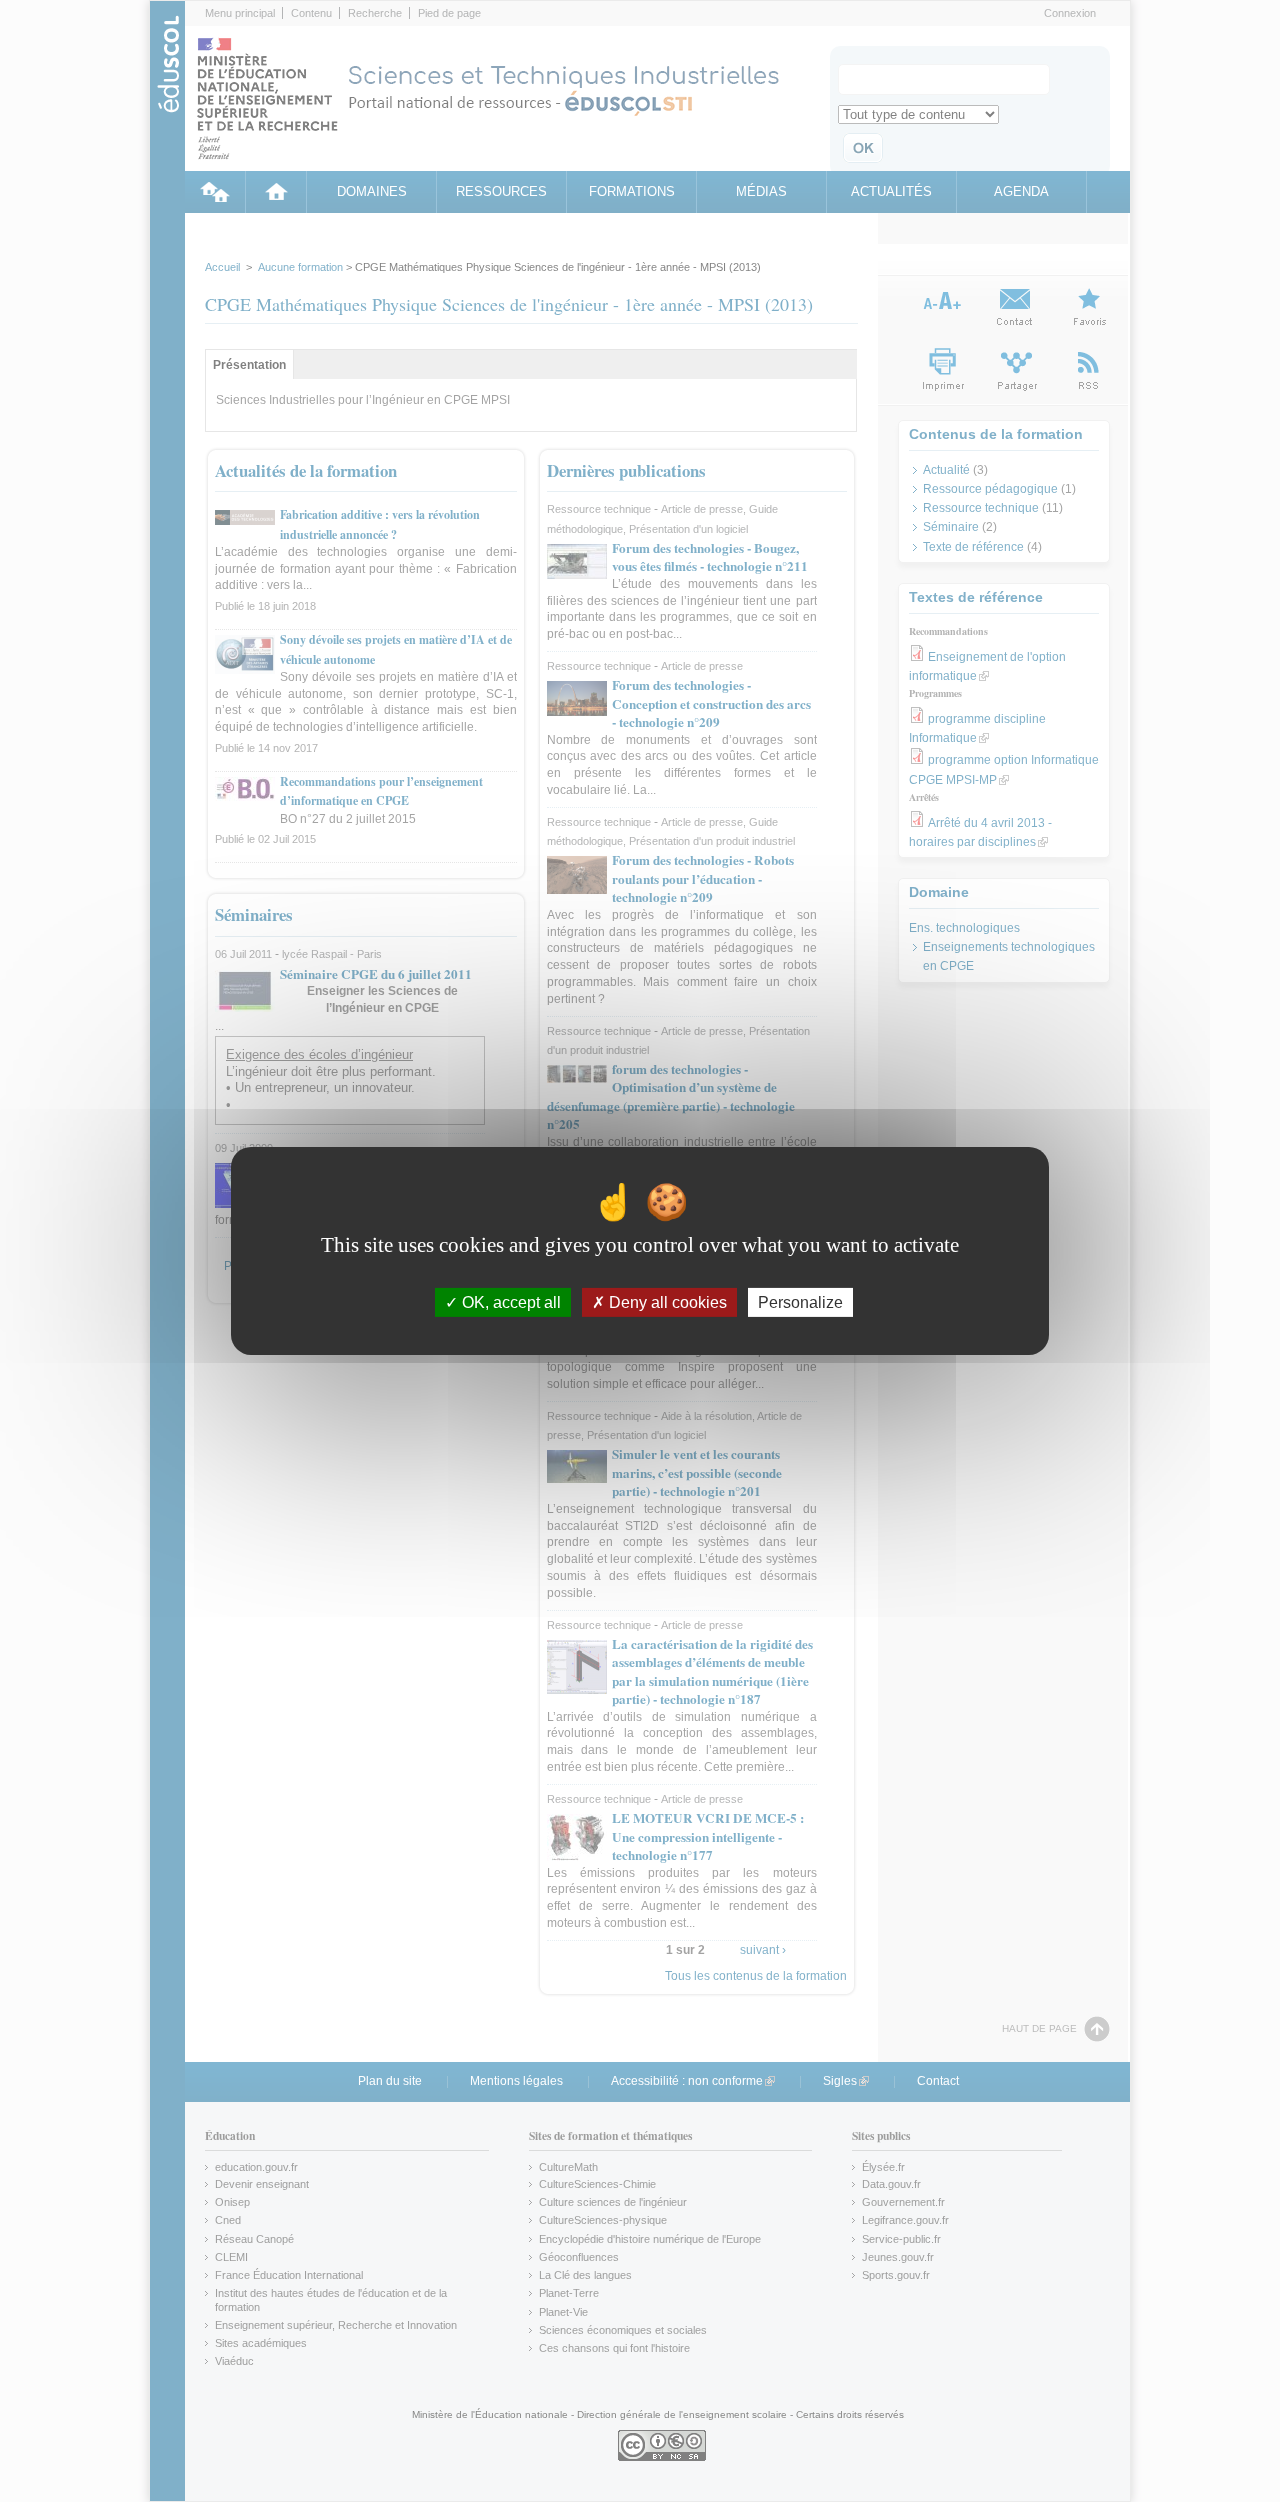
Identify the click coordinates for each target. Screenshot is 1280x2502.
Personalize (800, 1302)
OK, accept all (509, 1302)
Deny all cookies (666, 1302)
